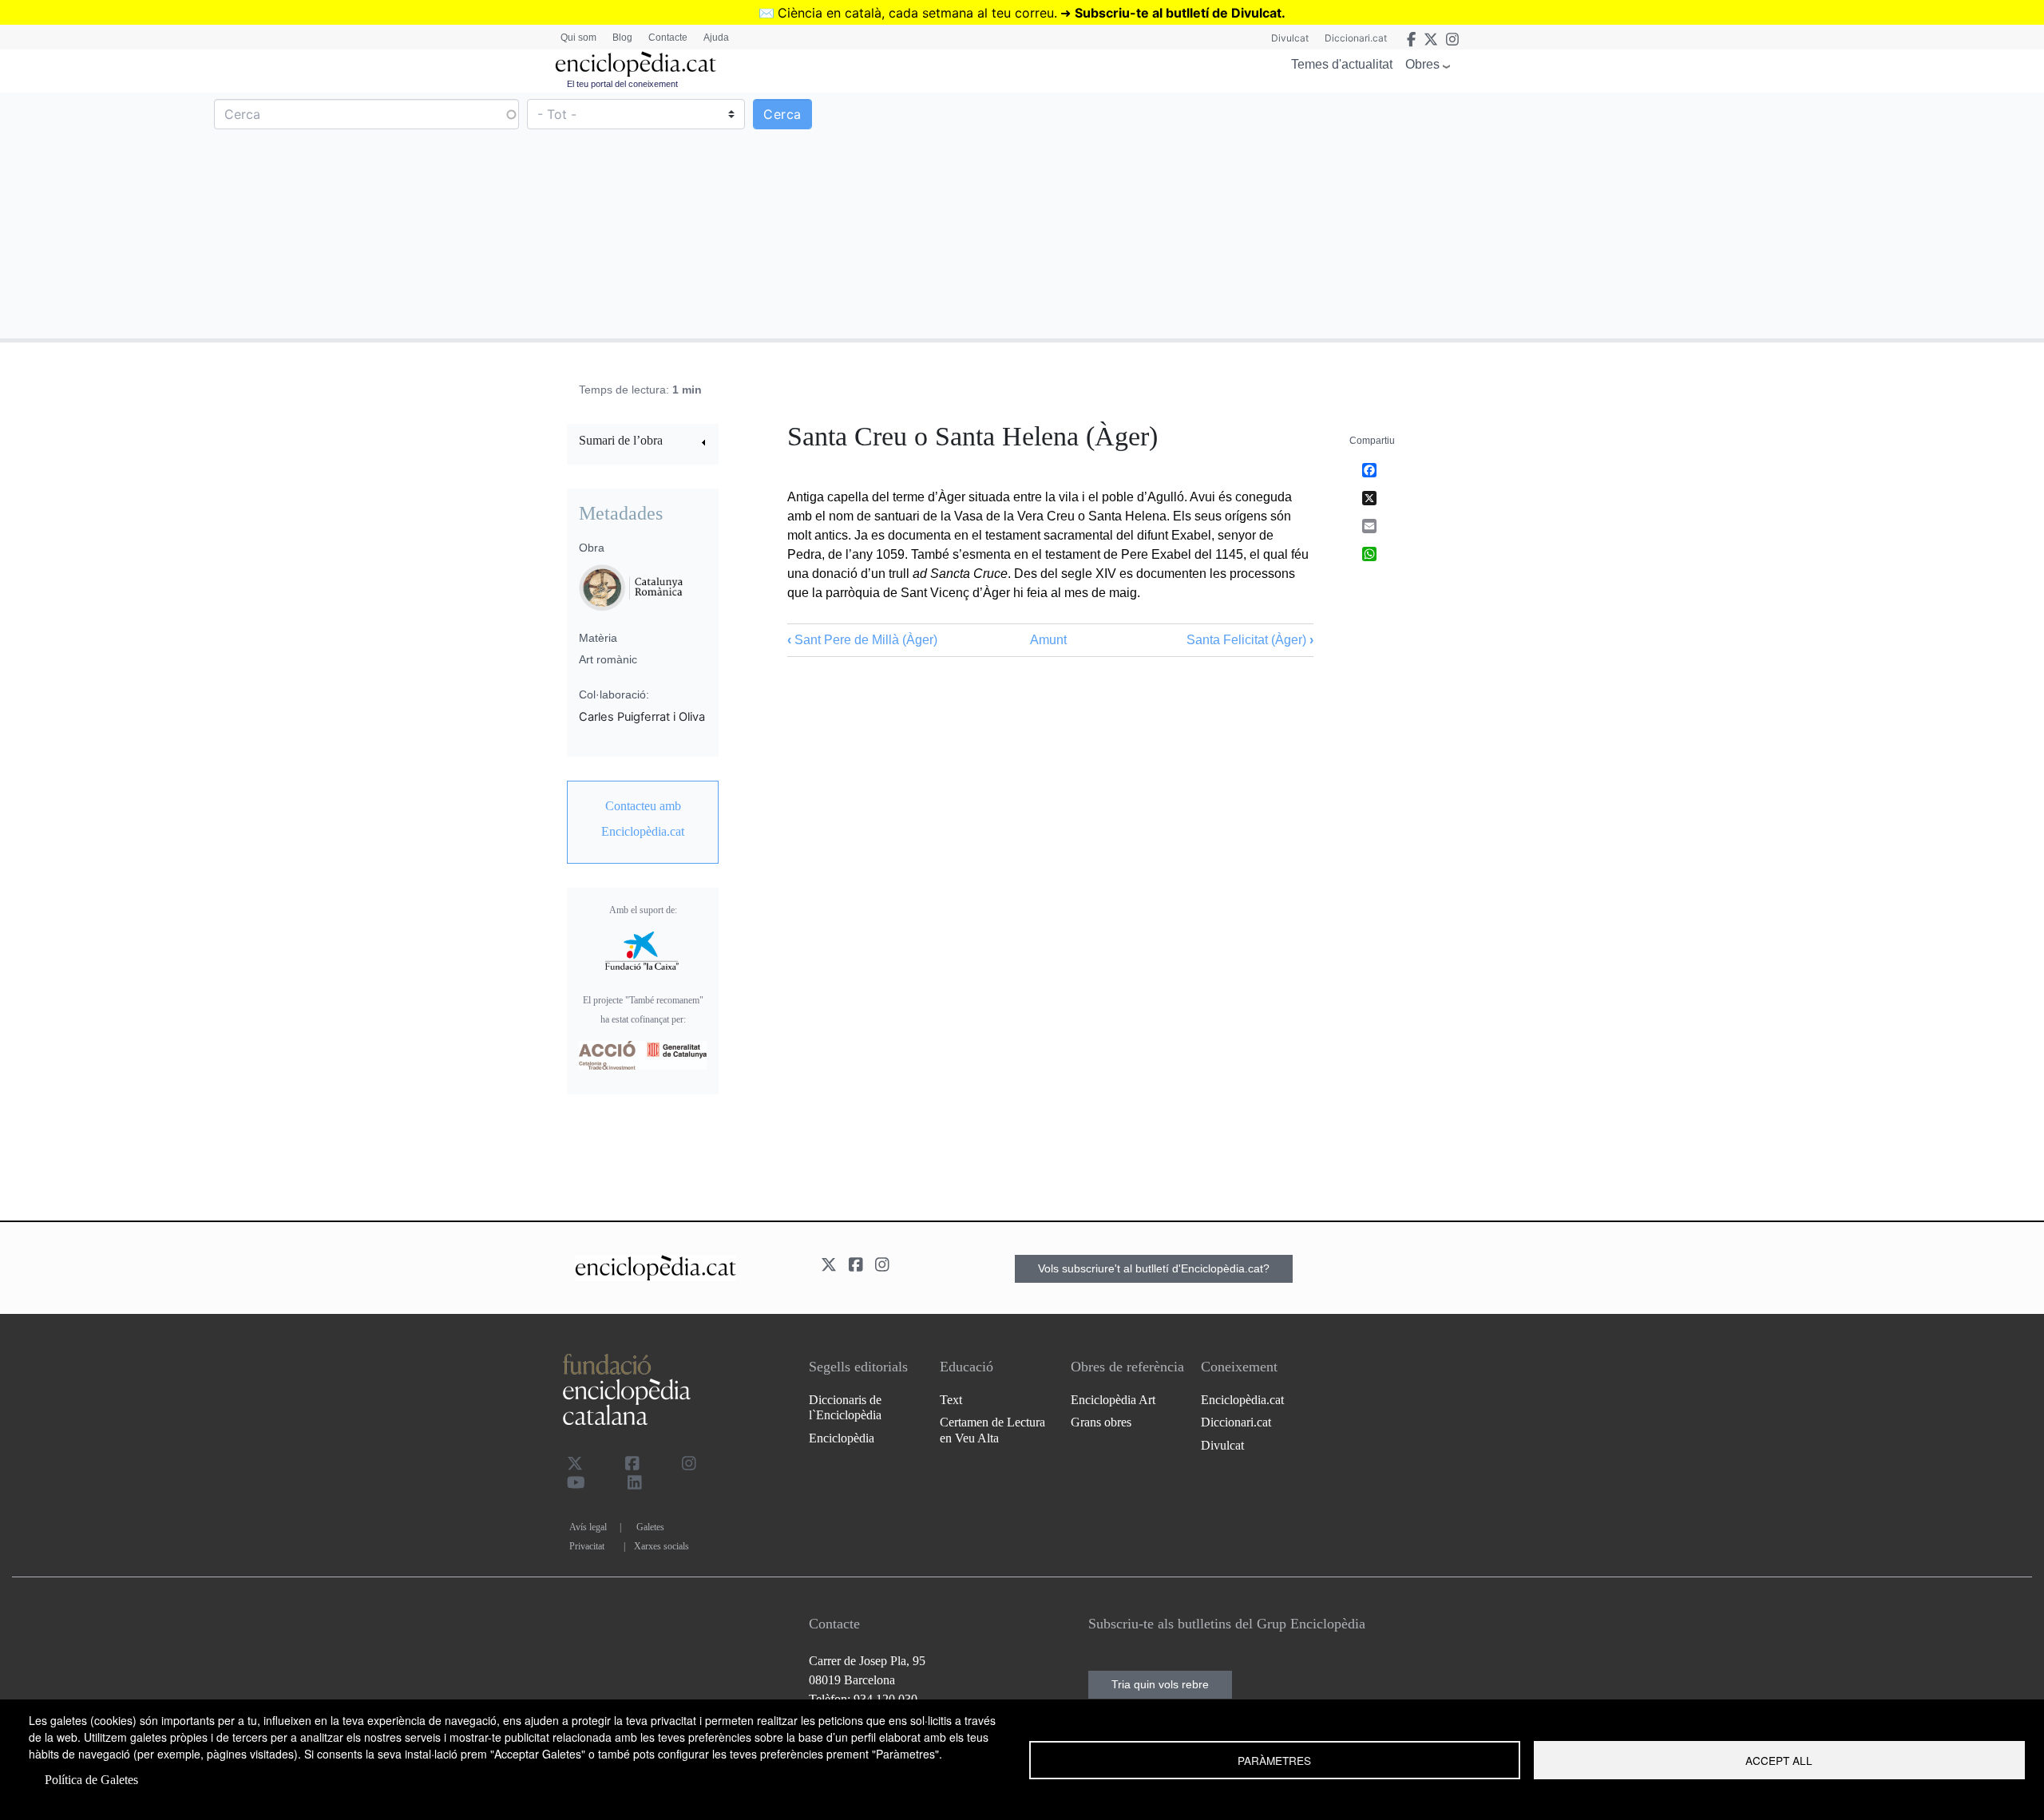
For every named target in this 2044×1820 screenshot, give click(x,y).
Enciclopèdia (842, 1438)
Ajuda (716, 38)
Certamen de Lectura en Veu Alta (992, 1430)
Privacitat (587, 1546)
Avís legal (588, 1527)
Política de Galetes (91, 1780)
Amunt (1048, 640)
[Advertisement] (1531, 215)
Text (951, 1400)
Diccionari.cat (1356, 38)
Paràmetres (1274, 1760)
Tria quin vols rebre (1160, 1684)
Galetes (650, 1527)
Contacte (668, 38)
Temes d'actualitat (1342, 64)
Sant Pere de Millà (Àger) (862, 640)
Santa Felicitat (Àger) (1250, 640)
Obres (1422, 64)
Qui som (578, 38)
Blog (622, 38)
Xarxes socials (662, 1546)
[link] (643, 443)
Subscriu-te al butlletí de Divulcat (1178, 13)
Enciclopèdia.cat (1242, 1400)
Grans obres (1101, 1422)
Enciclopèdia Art (1113, 1400)
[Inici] (636, 64)
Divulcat (1290, 38)
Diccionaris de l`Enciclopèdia (845, 1407)
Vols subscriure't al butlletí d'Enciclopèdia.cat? (1154, 1268)
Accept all (1779, 1760)
